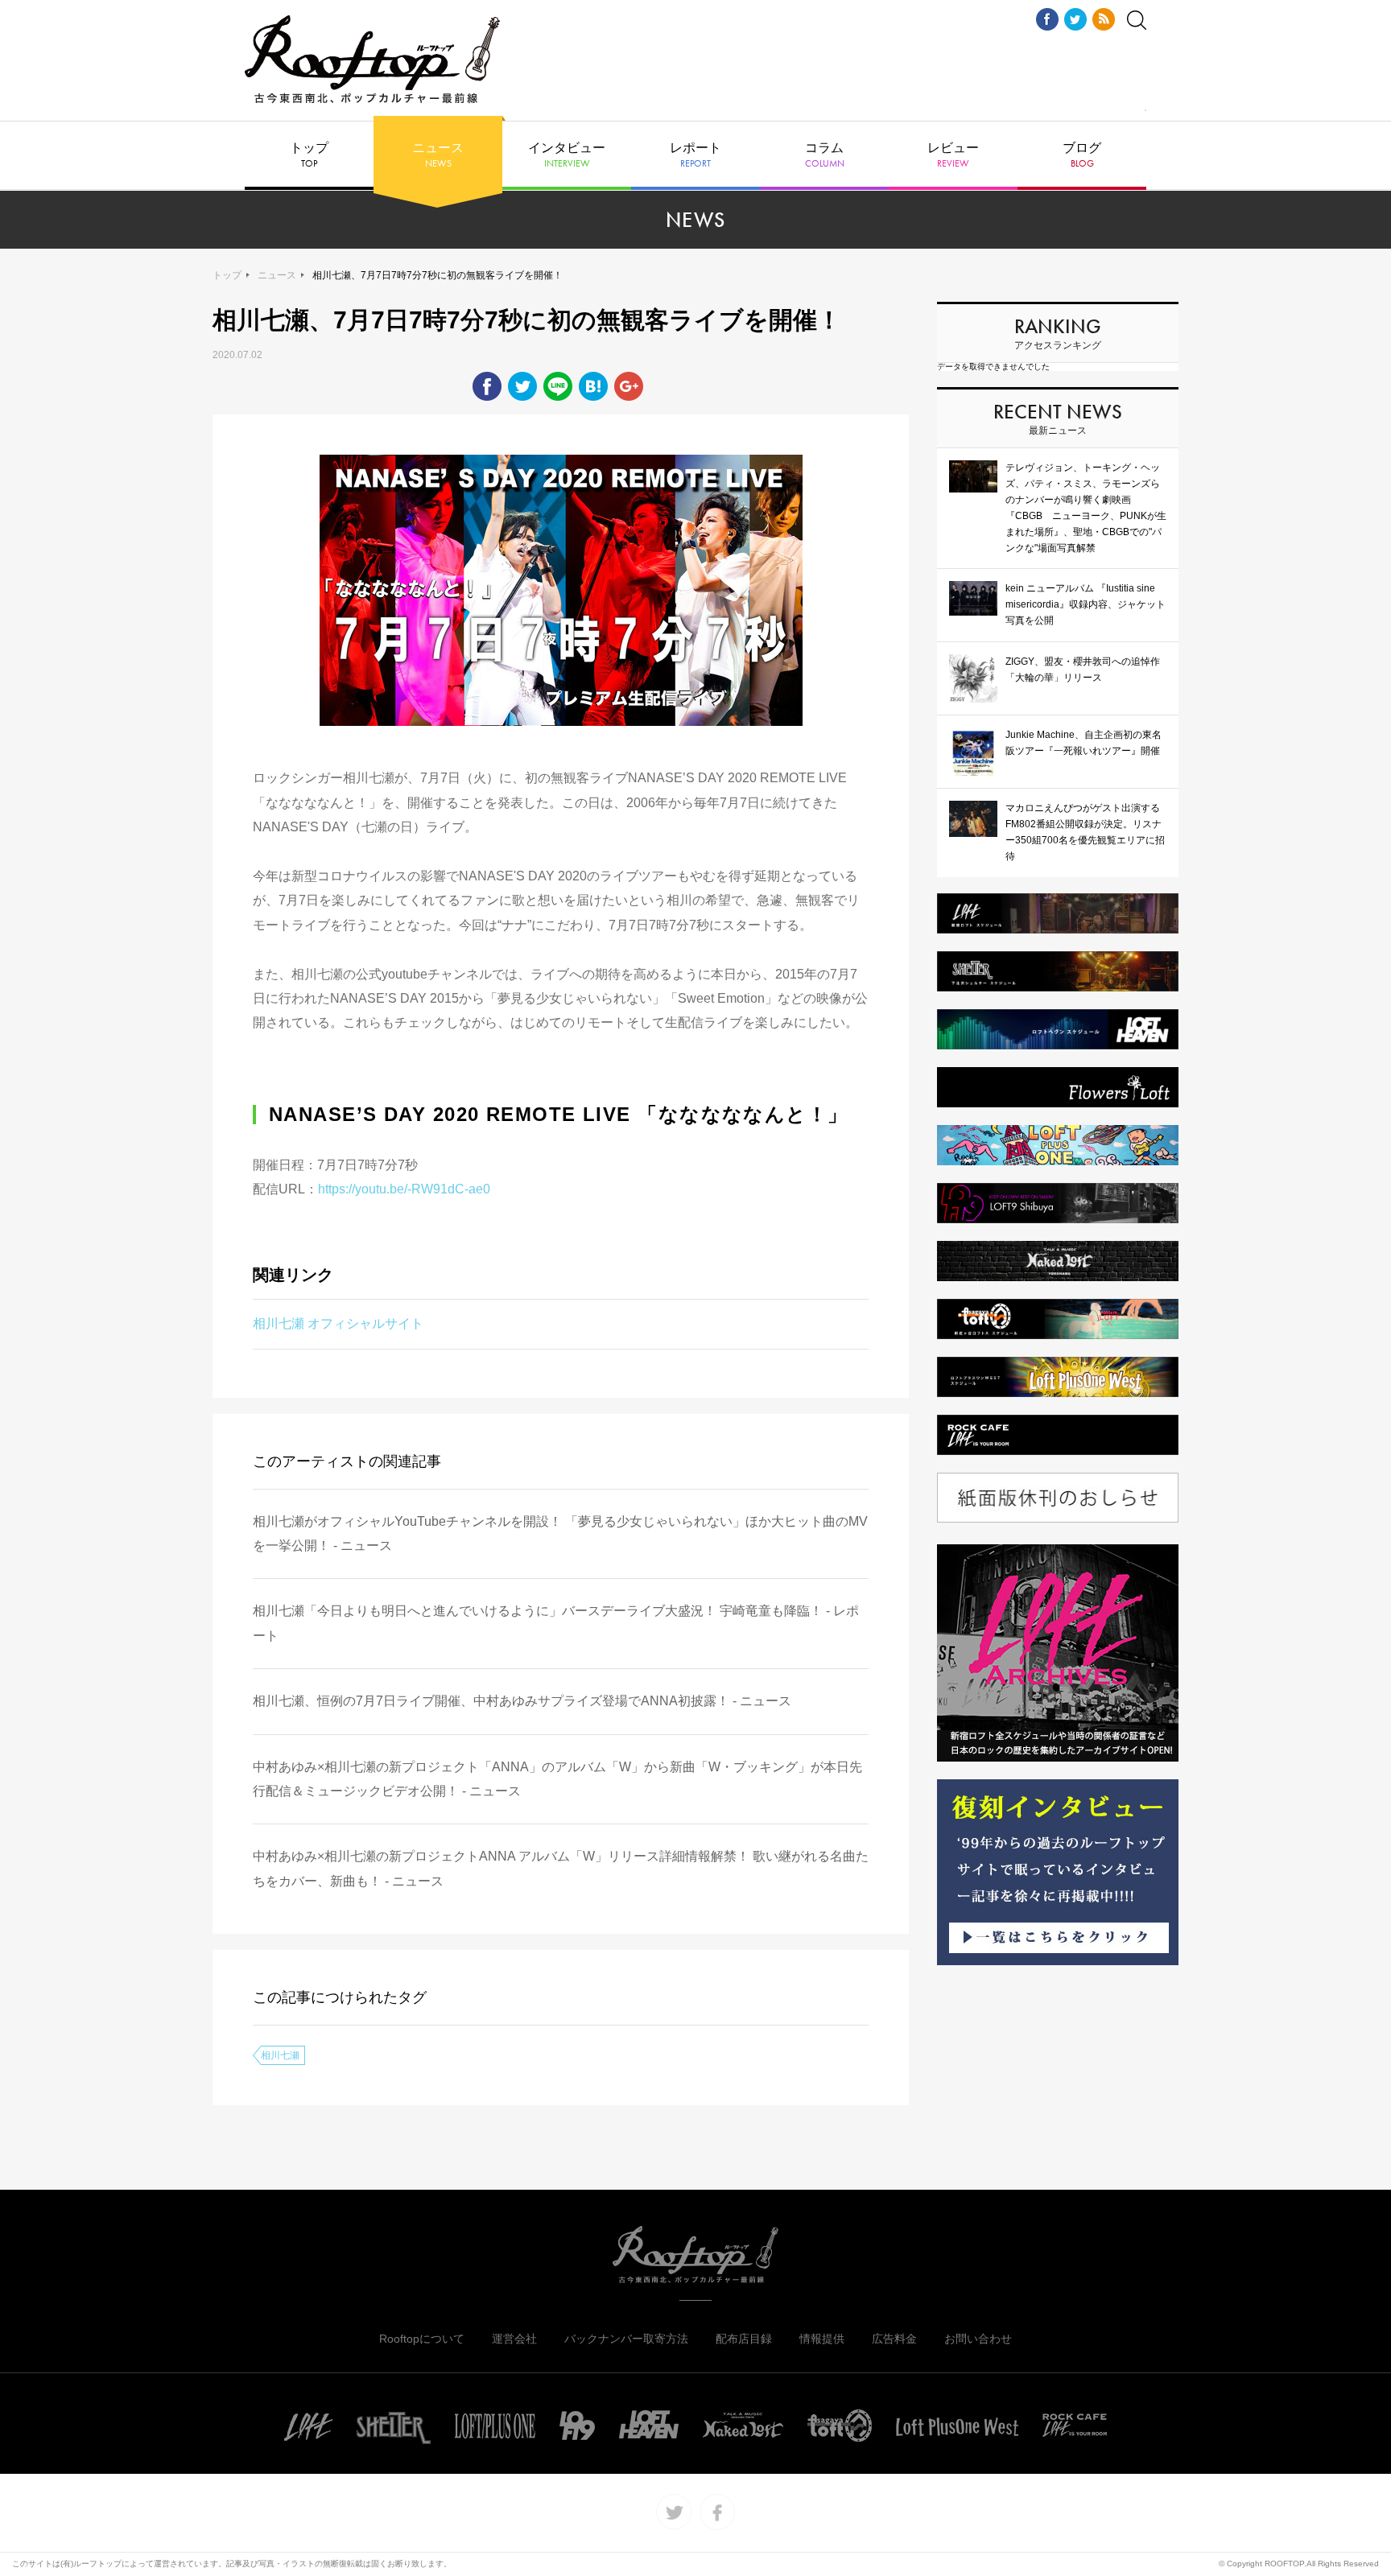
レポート (695, 155)
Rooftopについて (422, 2339)
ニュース (438, 155)
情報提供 (822, 2339)
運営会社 (514, 2339)
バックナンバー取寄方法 (626, 2339)
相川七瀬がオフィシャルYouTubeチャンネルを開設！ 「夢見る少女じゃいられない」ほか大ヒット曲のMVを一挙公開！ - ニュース (560, 1533)
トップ (309, 155)
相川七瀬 (280, 2055)
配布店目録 (744, 2339)
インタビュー (567, 155)
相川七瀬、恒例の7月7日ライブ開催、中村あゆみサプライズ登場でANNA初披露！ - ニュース (522, 1701)
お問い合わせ (978, 2339)
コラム (825, 155)
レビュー (953, 155)
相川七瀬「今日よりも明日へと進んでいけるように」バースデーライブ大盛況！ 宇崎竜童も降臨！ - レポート (556, 1623)
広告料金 (894, 2339)
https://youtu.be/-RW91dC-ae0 (404, 1189)
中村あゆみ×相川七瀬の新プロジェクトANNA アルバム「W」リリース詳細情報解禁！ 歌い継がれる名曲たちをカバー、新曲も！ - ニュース (561, 1868)
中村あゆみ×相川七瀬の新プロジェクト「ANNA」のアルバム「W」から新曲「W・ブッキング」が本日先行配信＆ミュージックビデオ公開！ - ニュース (557, 1779)
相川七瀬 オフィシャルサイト (338, 1323)
